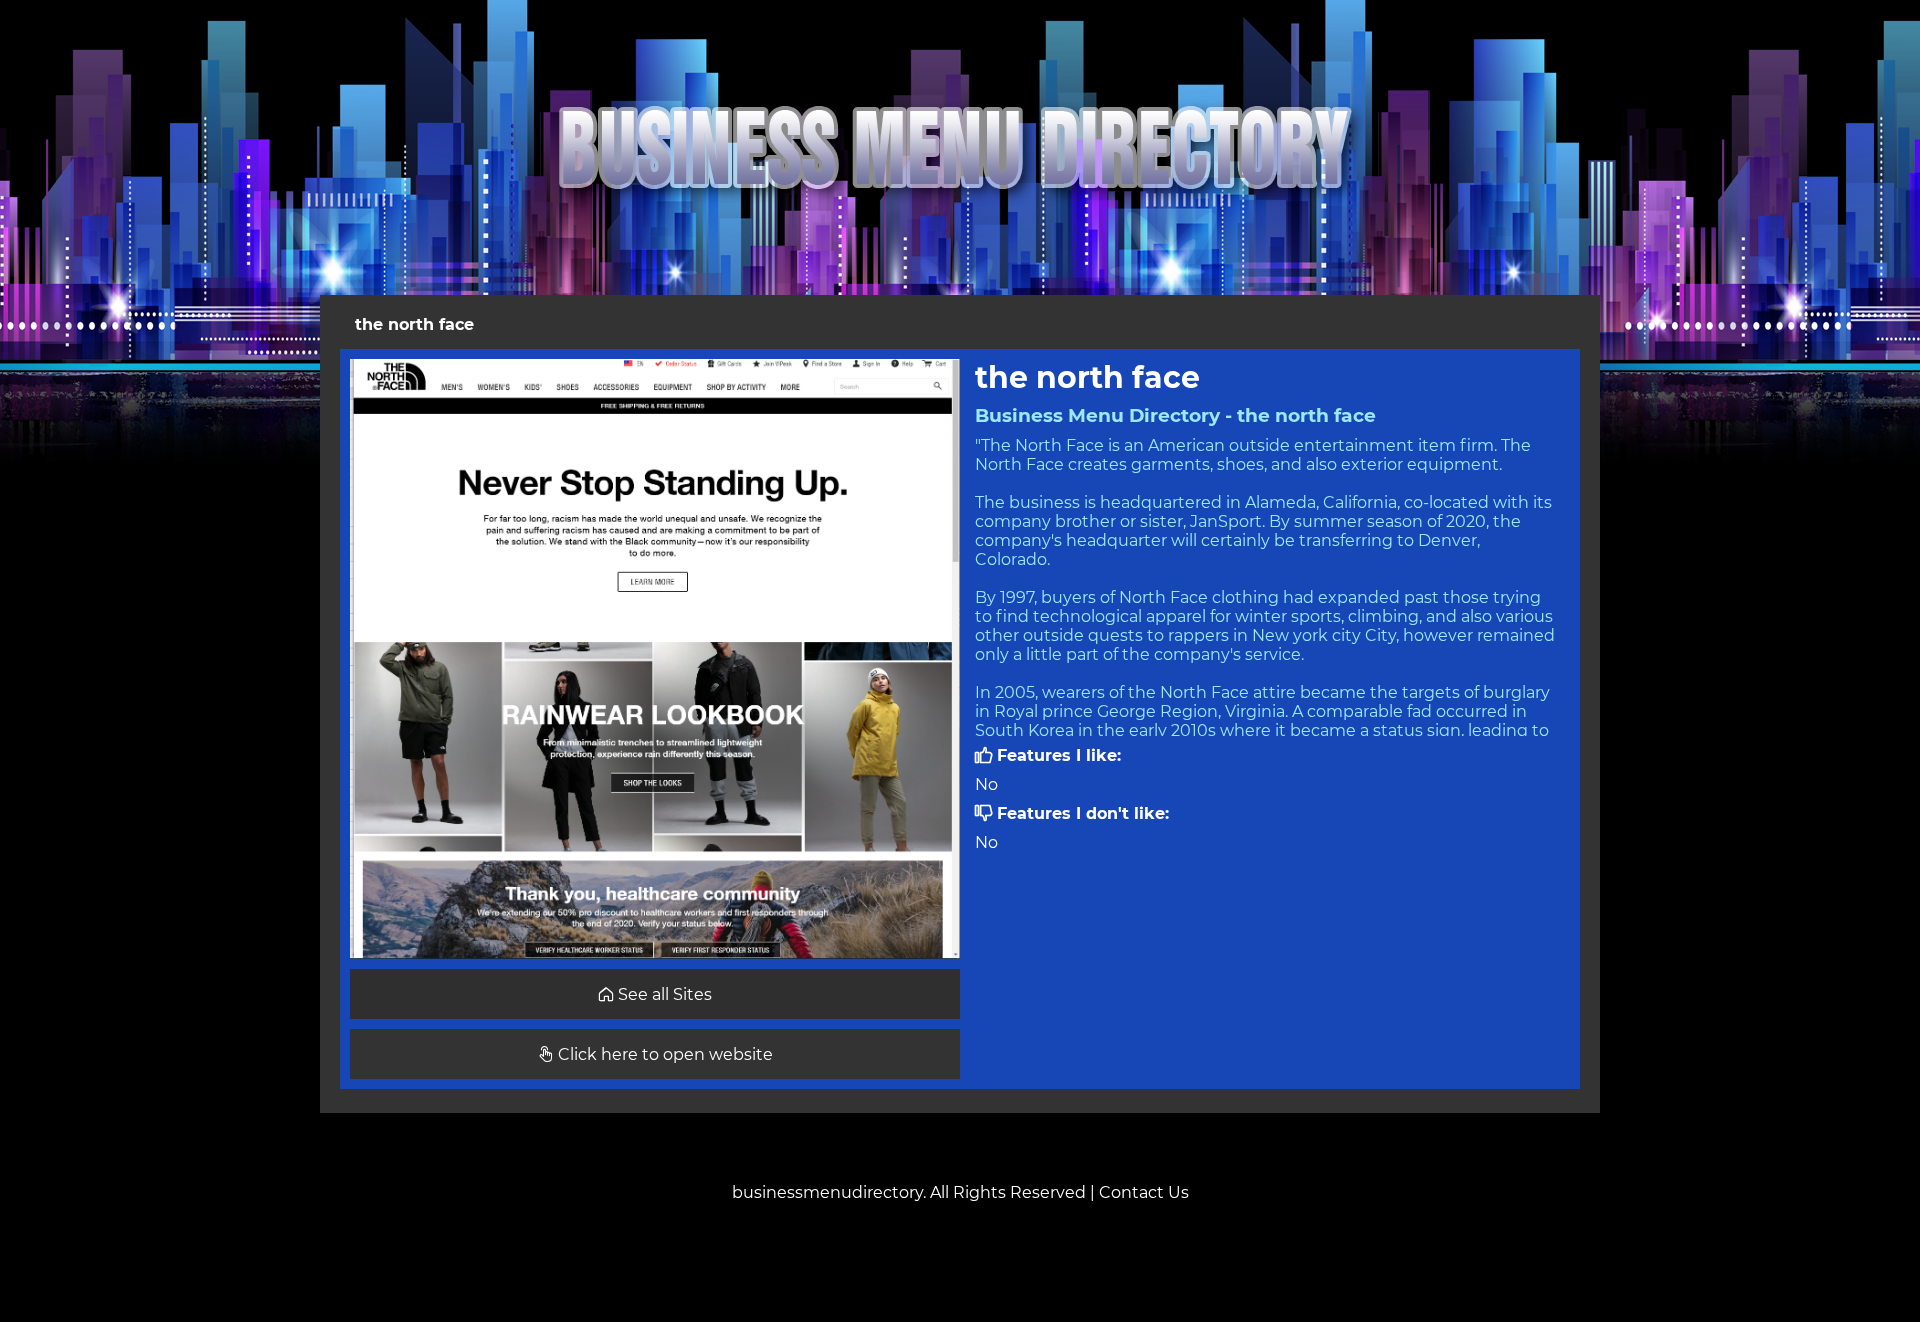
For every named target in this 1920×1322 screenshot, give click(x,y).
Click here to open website (663, 1054)
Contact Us (1144, 1192)
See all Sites (663, 994)
